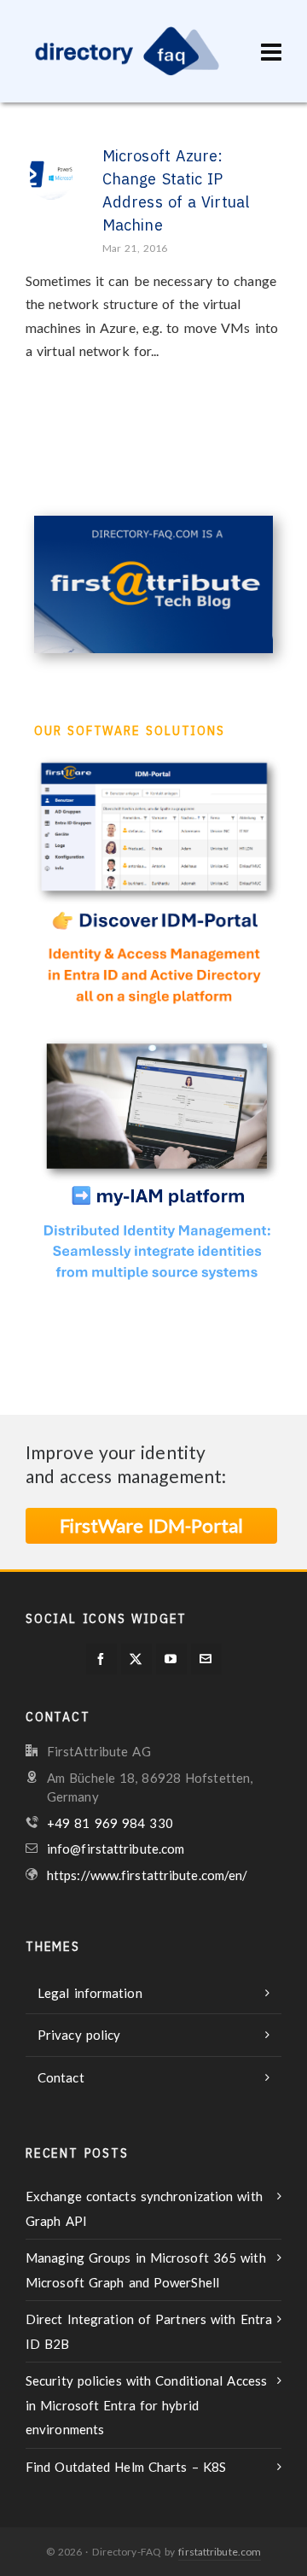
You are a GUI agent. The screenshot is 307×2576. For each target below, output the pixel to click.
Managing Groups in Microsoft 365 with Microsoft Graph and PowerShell (146, 2270)
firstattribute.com (220, 2552)
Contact (61, 2077)
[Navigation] (271, 51)
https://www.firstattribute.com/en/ (147, 1875)
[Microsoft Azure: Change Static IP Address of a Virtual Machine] (51, 170)
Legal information (90, 1993)
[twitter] (136, 1659)
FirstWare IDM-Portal (151, 1525)
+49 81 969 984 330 (110, 1823)
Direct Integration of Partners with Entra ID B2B (149, 2331)
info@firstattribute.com (116, 1849)
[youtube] (171, 1659)
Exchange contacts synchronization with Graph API (144, 2208)
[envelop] (206, 1659)
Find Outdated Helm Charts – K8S (126, 2467)
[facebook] (101, 1659)
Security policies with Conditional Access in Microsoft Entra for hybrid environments (146, 2405)
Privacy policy (79, 2035)
